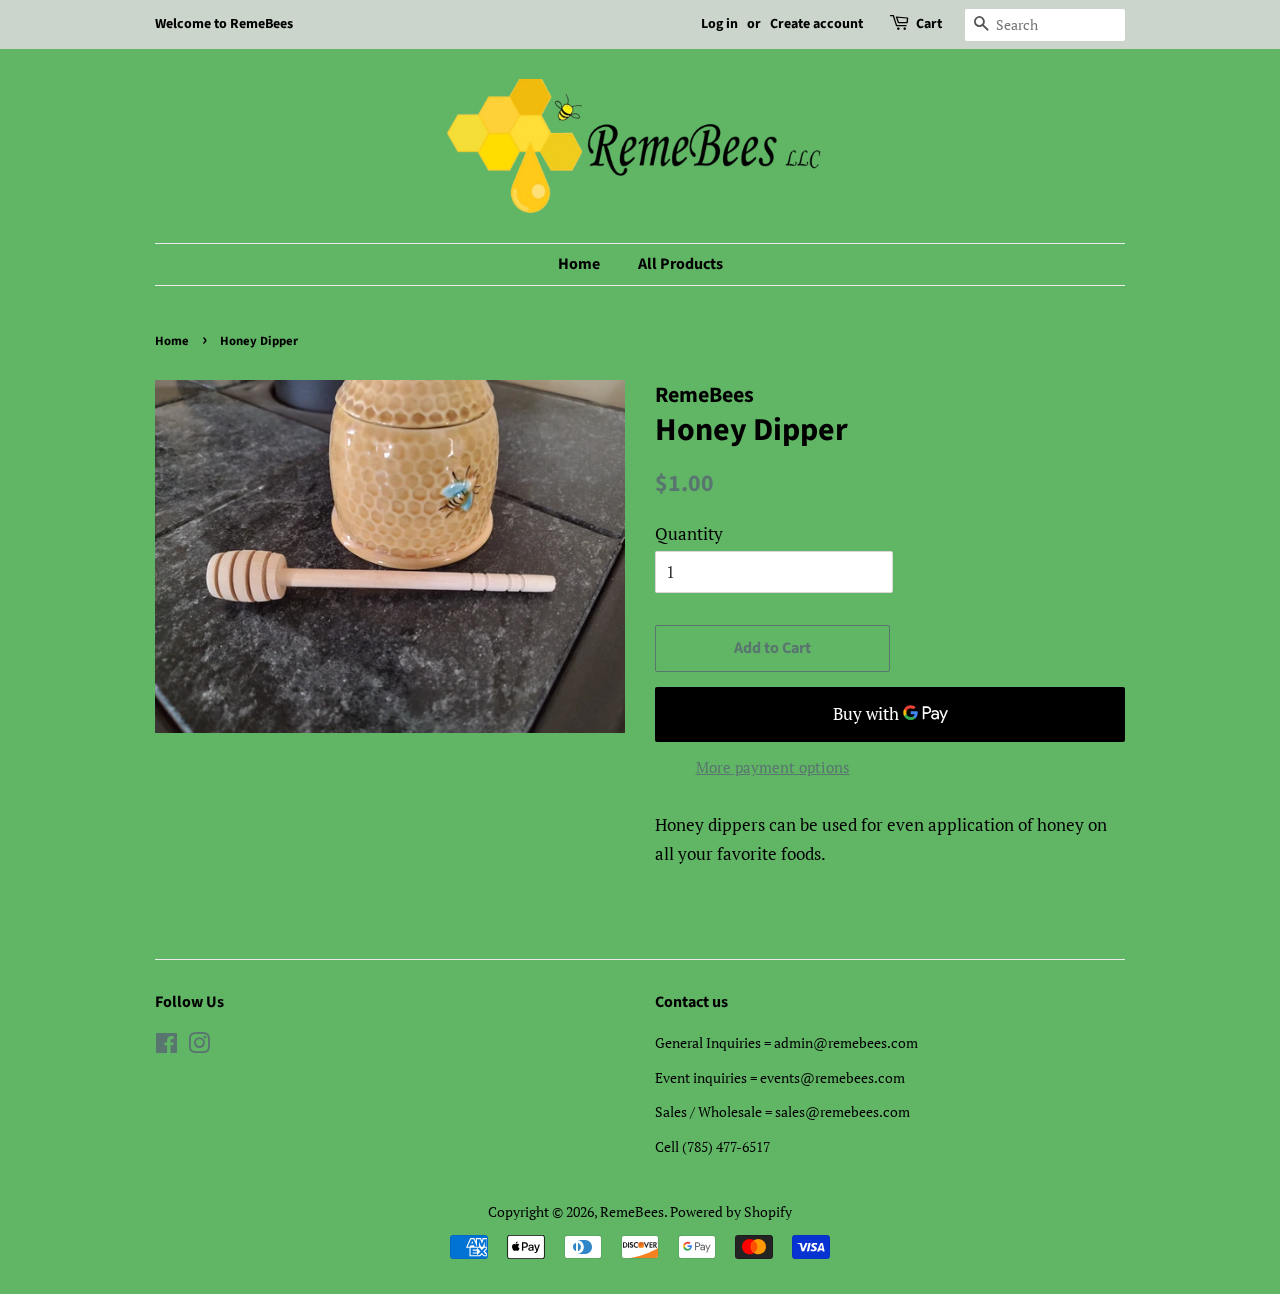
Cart (929, 24)
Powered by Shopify (731, 1211)
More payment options (773, 767)
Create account (816, 24)
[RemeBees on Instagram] (199, 1046)
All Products (680, 264)
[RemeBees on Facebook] (166, 1046)
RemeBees (632, 1211)
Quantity (689, 533)
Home (579, 264)
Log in (719, 24)
